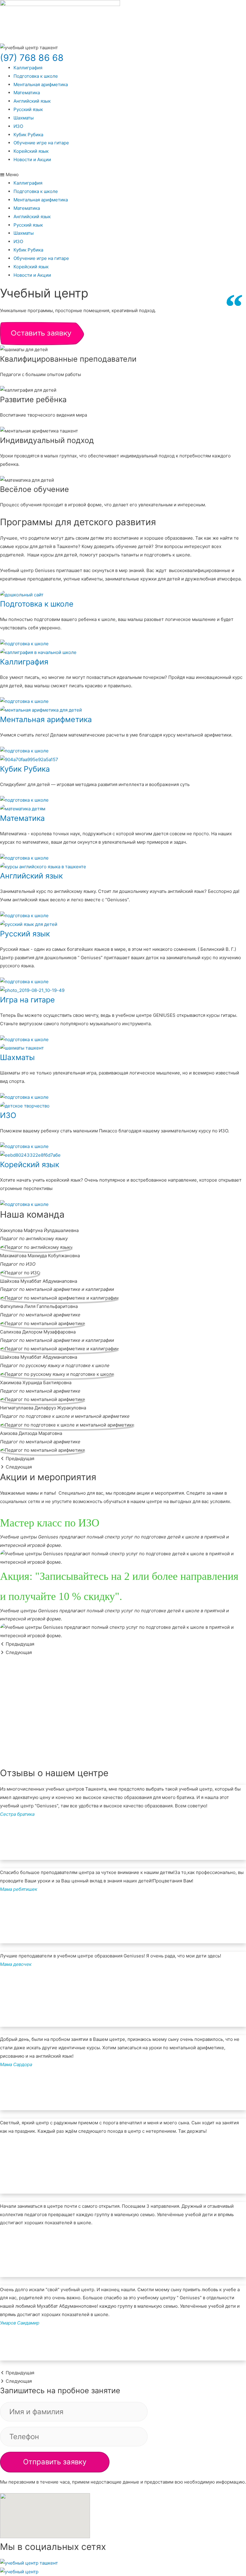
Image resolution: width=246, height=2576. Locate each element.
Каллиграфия (28, 68)
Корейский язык (31, 151)
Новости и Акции (32, 160)
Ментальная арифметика (41, 84)
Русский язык (28, 109)
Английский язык (32, 101)
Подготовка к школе (36, 76)
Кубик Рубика (28, 135)
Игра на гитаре (27, 1000)
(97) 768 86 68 (32, 58)
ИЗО (18, 126)
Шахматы (24, 118)
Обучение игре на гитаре (41, 143)
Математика (27, 93)
